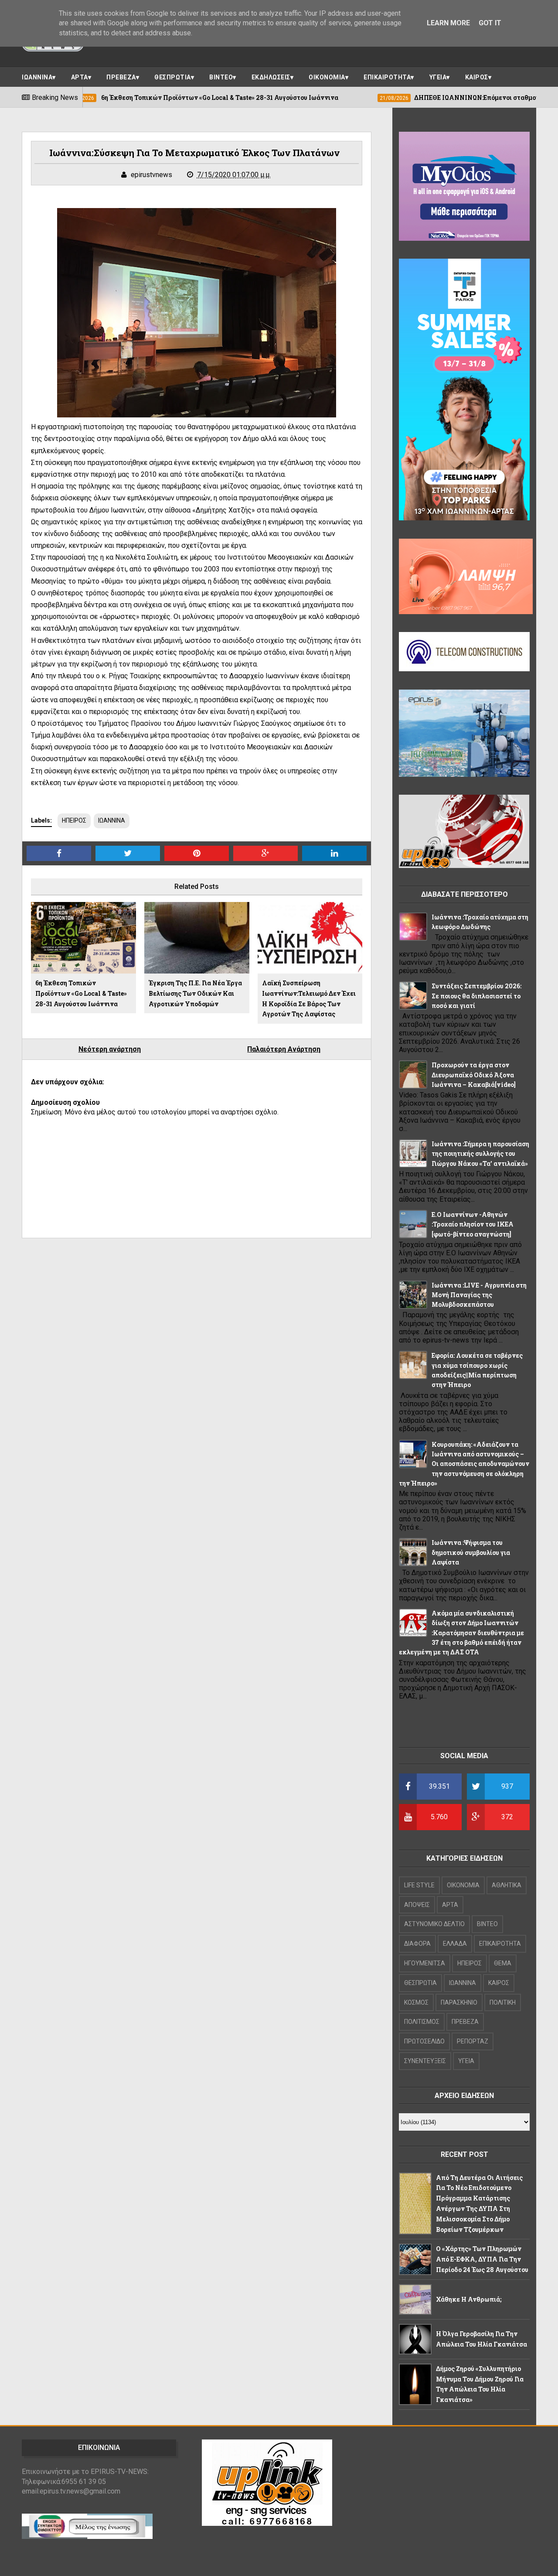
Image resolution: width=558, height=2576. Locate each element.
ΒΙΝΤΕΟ (221, 77)
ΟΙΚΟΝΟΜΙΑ (327, 77)
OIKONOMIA (463, 1885)
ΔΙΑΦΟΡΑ (417, 1944)
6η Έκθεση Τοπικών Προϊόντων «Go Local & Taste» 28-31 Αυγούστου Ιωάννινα (81, 993)
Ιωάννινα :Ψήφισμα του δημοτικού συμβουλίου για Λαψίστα (471, 1552)
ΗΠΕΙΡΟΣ (74, 820)
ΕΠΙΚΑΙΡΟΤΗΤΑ (387, 77)
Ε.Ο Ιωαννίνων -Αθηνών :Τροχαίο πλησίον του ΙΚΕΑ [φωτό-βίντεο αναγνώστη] (473, 1224)
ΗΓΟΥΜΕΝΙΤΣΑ (425, 1963)
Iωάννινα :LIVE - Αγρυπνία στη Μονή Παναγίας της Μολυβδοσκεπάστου (479, 1295)
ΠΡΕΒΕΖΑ (121, 77)
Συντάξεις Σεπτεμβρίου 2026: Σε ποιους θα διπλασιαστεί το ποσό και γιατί (476, 996)
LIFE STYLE (419, 1885)
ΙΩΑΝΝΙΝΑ (37, 77)
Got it (490, 23)
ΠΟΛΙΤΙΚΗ (503, 2002)
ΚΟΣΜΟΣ (416, 2002)
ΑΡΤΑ (80, 77)
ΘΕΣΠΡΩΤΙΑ (173, 77)
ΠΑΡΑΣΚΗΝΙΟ (459, 2002)
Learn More (448, 23)
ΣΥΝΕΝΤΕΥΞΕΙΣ (425, 2061)
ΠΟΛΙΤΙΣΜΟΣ (422, 2022)
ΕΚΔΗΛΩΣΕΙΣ (271, 77)
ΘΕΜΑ (503, 1963)
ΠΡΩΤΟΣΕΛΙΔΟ (424, 2041)
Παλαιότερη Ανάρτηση (284, 1049)
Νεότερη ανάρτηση (110, 1049)
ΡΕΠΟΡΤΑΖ (473, 2041)
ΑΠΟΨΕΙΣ (417, 1905)
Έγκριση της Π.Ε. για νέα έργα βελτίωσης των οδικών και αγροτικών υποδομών (195, 993)
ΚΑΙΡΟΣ (477, 77)
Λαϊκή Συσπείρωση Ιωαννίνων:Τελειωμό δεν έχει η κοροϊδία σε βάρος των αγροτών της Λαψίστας (309, 998)
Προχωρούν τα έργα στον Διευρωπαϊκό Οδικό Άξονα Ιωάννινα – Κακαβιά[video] (474, 1075)
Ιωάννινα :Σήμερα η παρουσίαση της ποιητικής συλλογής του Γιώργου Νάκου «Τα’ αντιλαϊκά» (480, 1154)
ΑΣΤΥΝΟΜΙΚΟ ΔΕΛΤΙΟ (434, 1924)
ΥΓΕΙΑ (438, 77)
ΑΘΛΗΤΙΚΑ (507, 1885)
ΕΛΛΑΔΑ (455, 1944)
